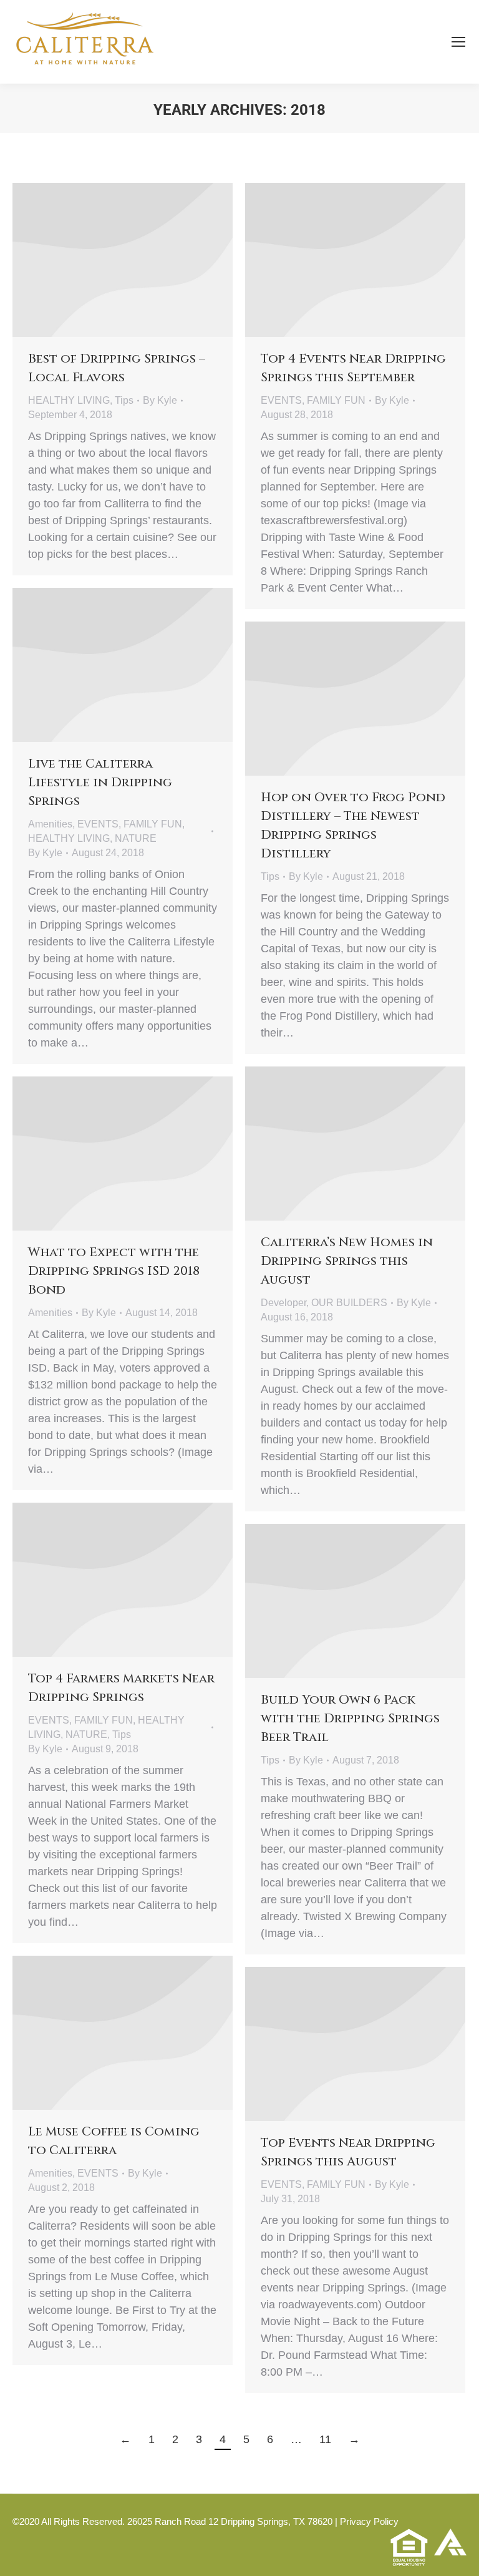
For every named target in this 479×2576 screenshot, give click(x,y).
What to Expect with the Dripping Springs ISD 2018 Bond (114, 1271)
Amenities (50, 824)
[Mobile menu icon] (458, 42)
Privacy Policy (369, 2521)
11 (325, 2439)
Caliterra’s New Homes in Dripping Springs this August (347, 1261)
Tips (124, 400)
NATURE (136, 838)
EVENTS (281, 400)
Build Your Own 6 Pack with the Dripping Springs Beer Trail (350, 1718)
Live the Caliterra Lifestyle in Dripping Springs (100, 782)
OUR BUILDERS (349, 1303)
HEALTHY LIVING (69, 400)
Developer (283, 1303)
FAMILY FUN (336, 400)
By (160, 400)
